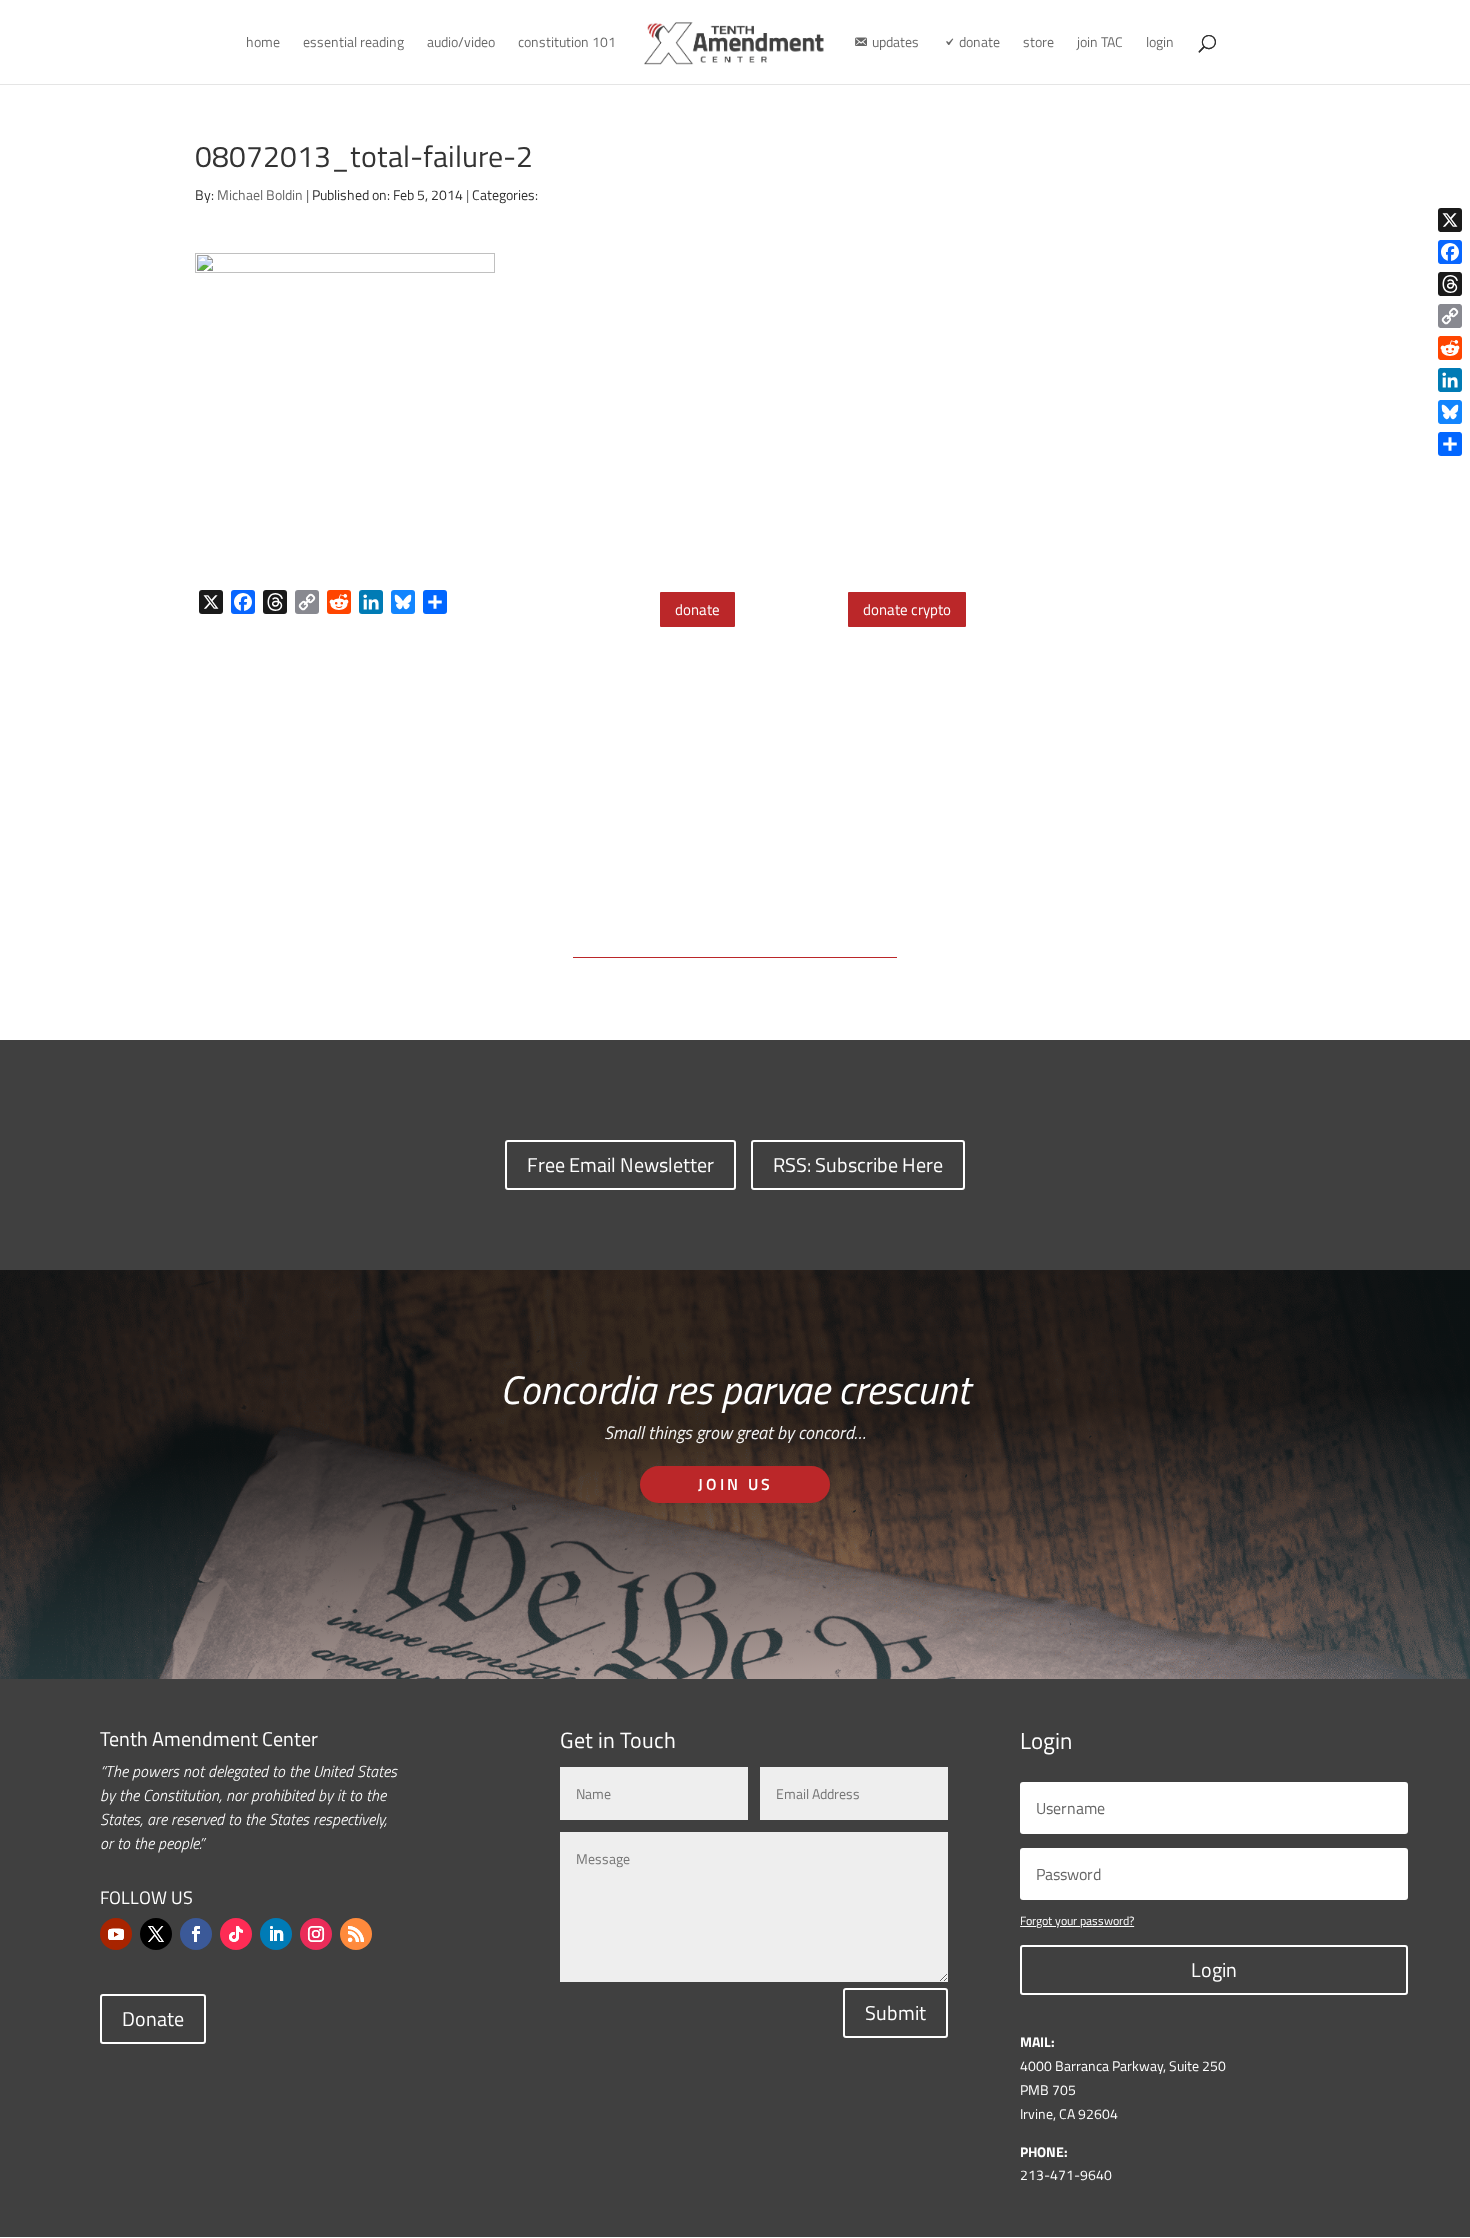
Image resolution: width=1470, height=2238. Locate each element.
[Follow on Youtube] (116, 1934)
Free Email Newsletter (620, 1164)
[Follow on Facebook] (196, 1934)
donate (697, 609)
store (1038, 43)
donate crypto (907, 609)
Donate (153, 2018)
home (263, 43)
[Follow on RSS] (356, 1934)
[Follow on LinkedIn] (276, 1934)
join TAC (1100, 43)
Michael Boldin (260, 194)
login (1160, 43)
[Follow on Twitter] (156, 1934)
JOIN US (735, 1484)
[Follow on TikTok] (236, 1934)
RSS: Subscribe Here (858, 1164)
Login (1214, 1969)
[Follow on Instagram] (316, 1934)
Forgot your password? (1077, 1920)
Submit (895, 2012)
